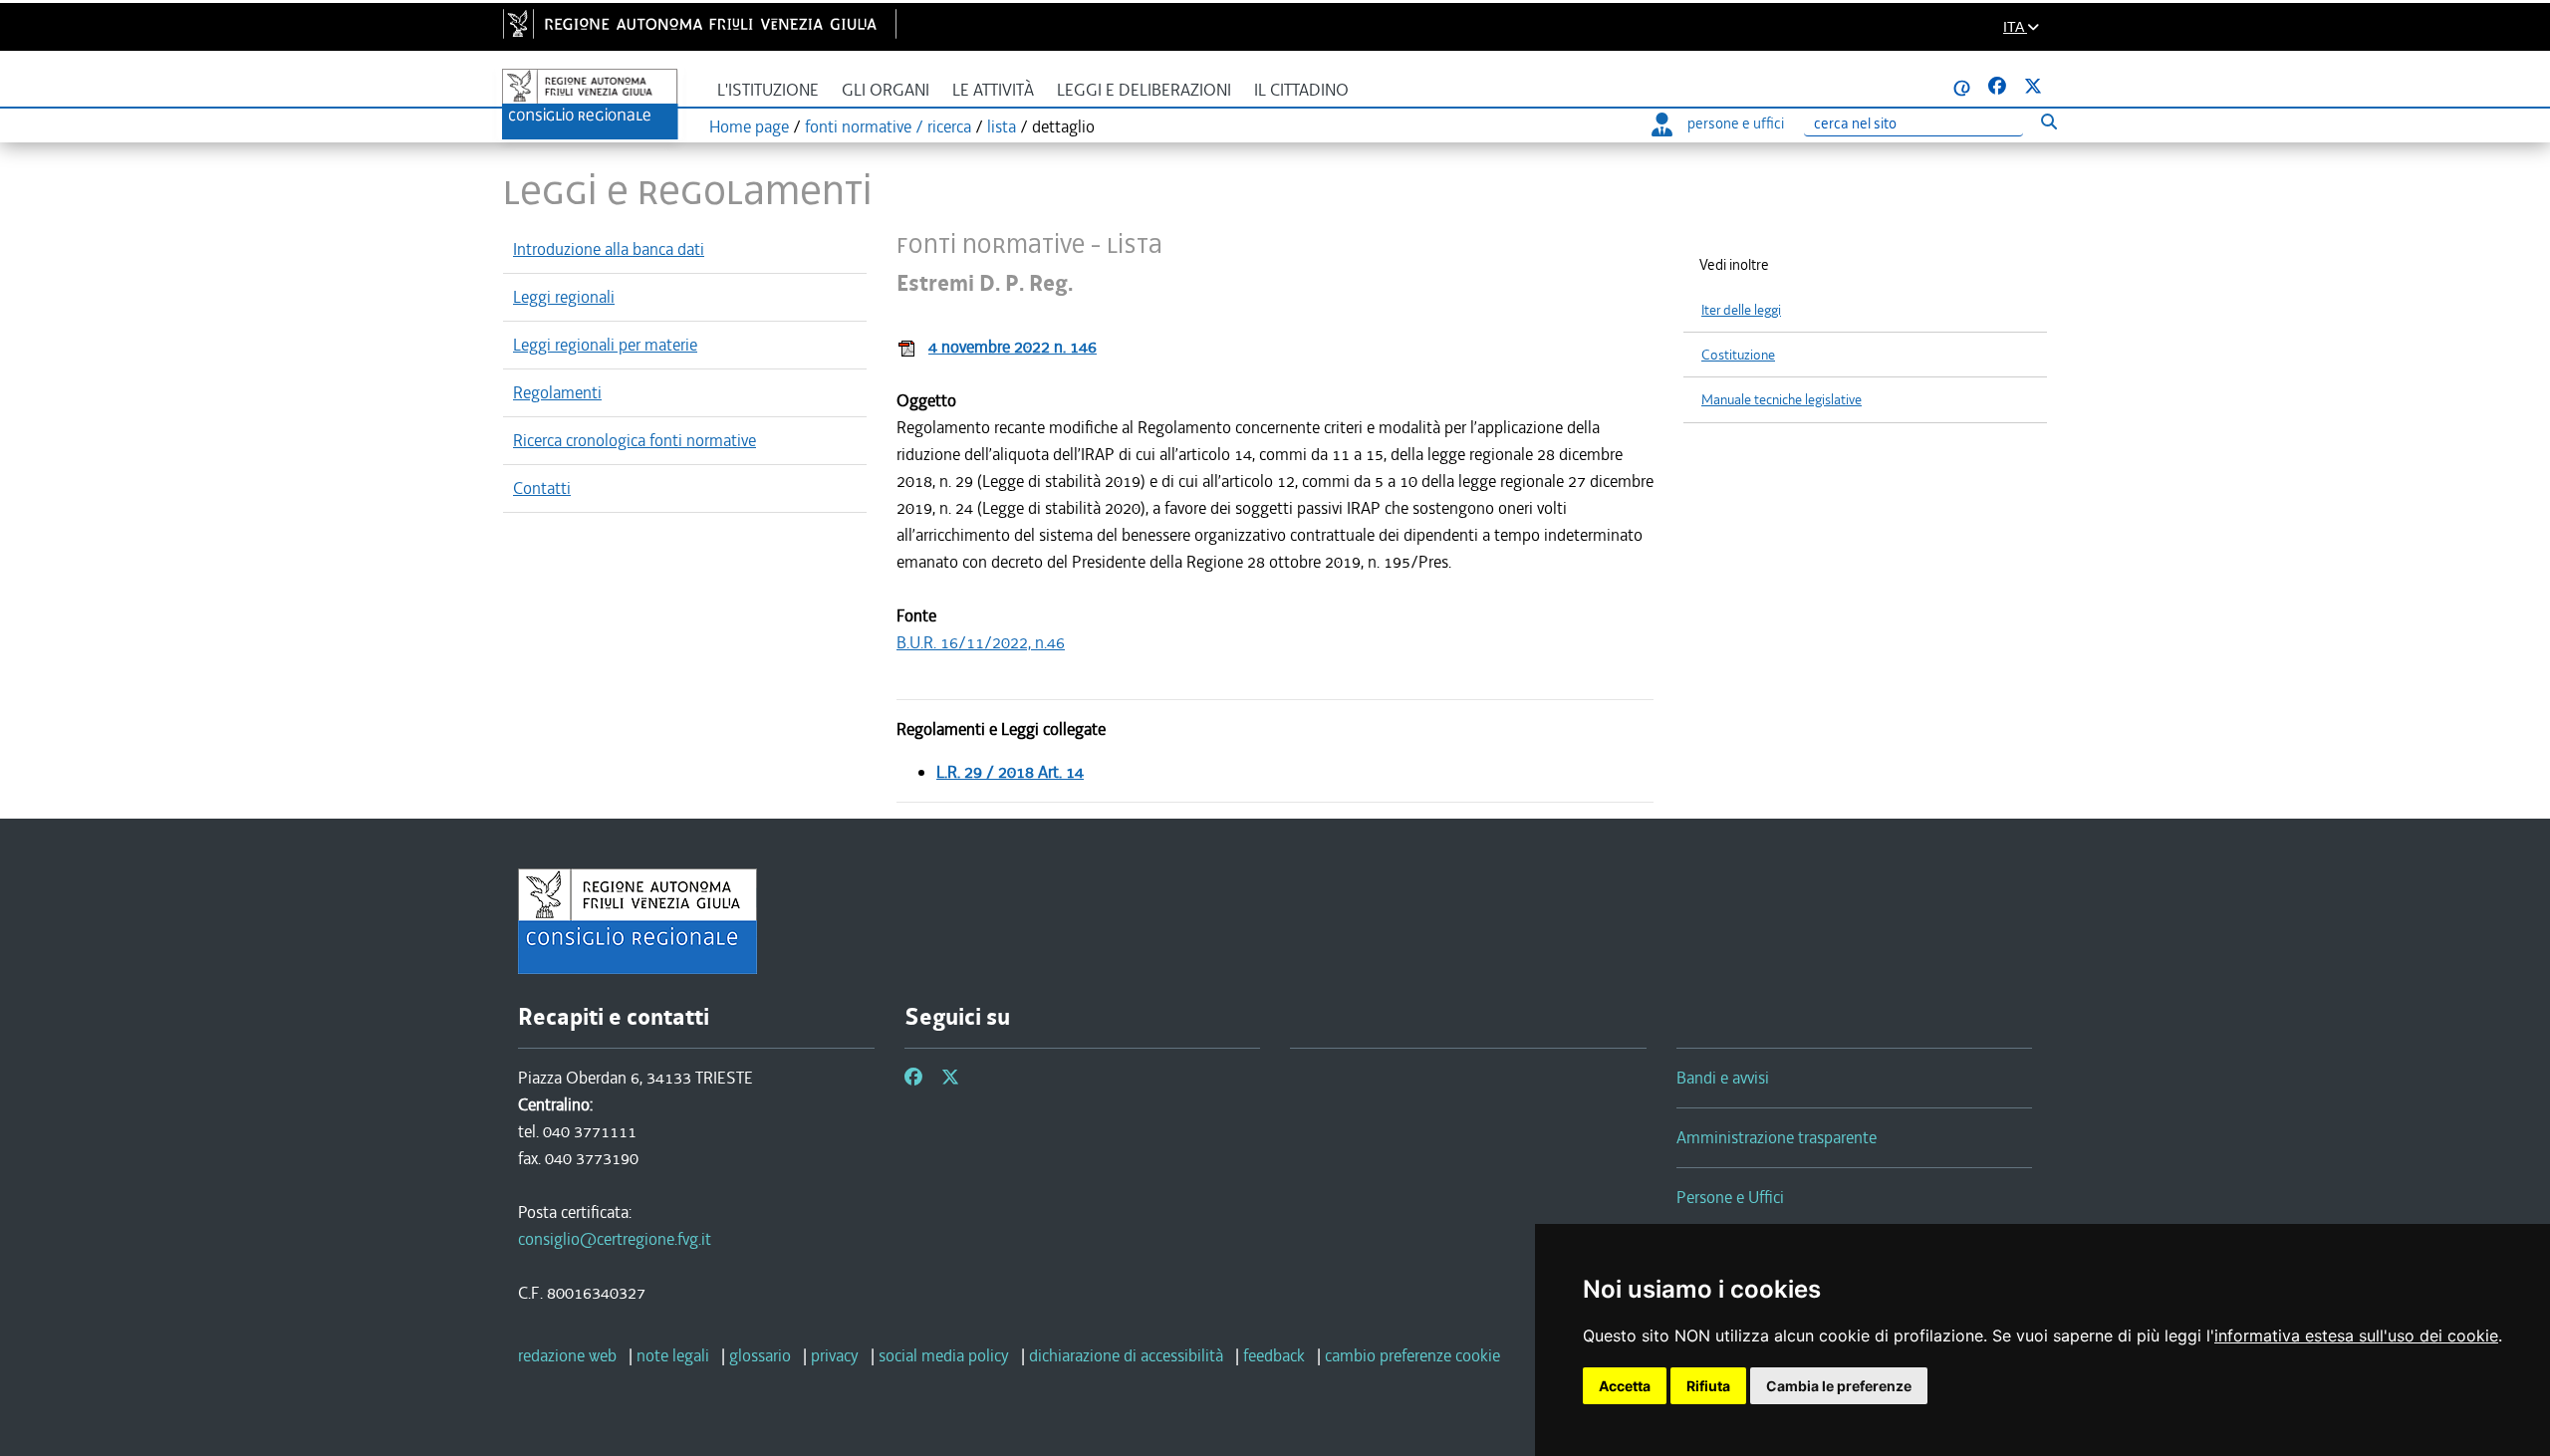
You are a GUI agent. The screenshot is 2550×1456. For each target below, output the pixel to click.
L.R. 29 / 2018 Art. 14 (1010, 772)
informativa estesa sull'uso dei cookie (2356, 1335)
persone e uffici (1736, 123)
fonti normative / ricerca (888, 126)
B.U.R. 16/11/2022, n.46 (981, 642)
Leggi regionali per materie (605, 345)
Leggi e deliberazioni (1144, 90)
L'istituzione (768, 90)
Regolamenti (557, 392)
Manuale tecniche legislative (1782, 400)
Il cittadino (1301, 90)
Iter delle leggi (1741, 310)
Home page (749, 126)
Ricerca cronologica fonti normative (635, 440)
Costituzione (1738, 355)
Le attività (993, 90)
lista (1002, 126)
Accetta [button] (1625, 1386)
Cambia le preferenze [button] (1839, 1386)
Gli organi (886, 90)
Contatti (542, 488)
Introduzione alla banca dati (609, 249)
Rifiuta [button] (1708, 1386)
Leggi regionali (564, 297)
